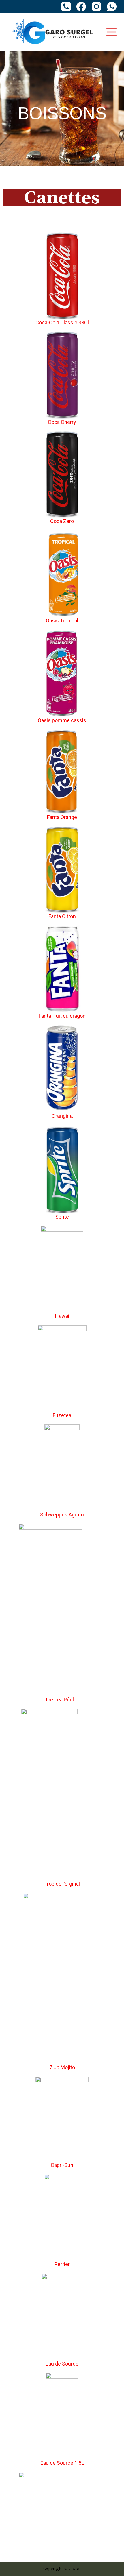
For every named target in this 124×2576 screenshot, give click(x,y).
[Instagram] (96, 7)
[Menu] (111, 32)
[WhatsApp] (112, 7)
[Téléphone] (66, 7)
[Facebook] (81, 7)
